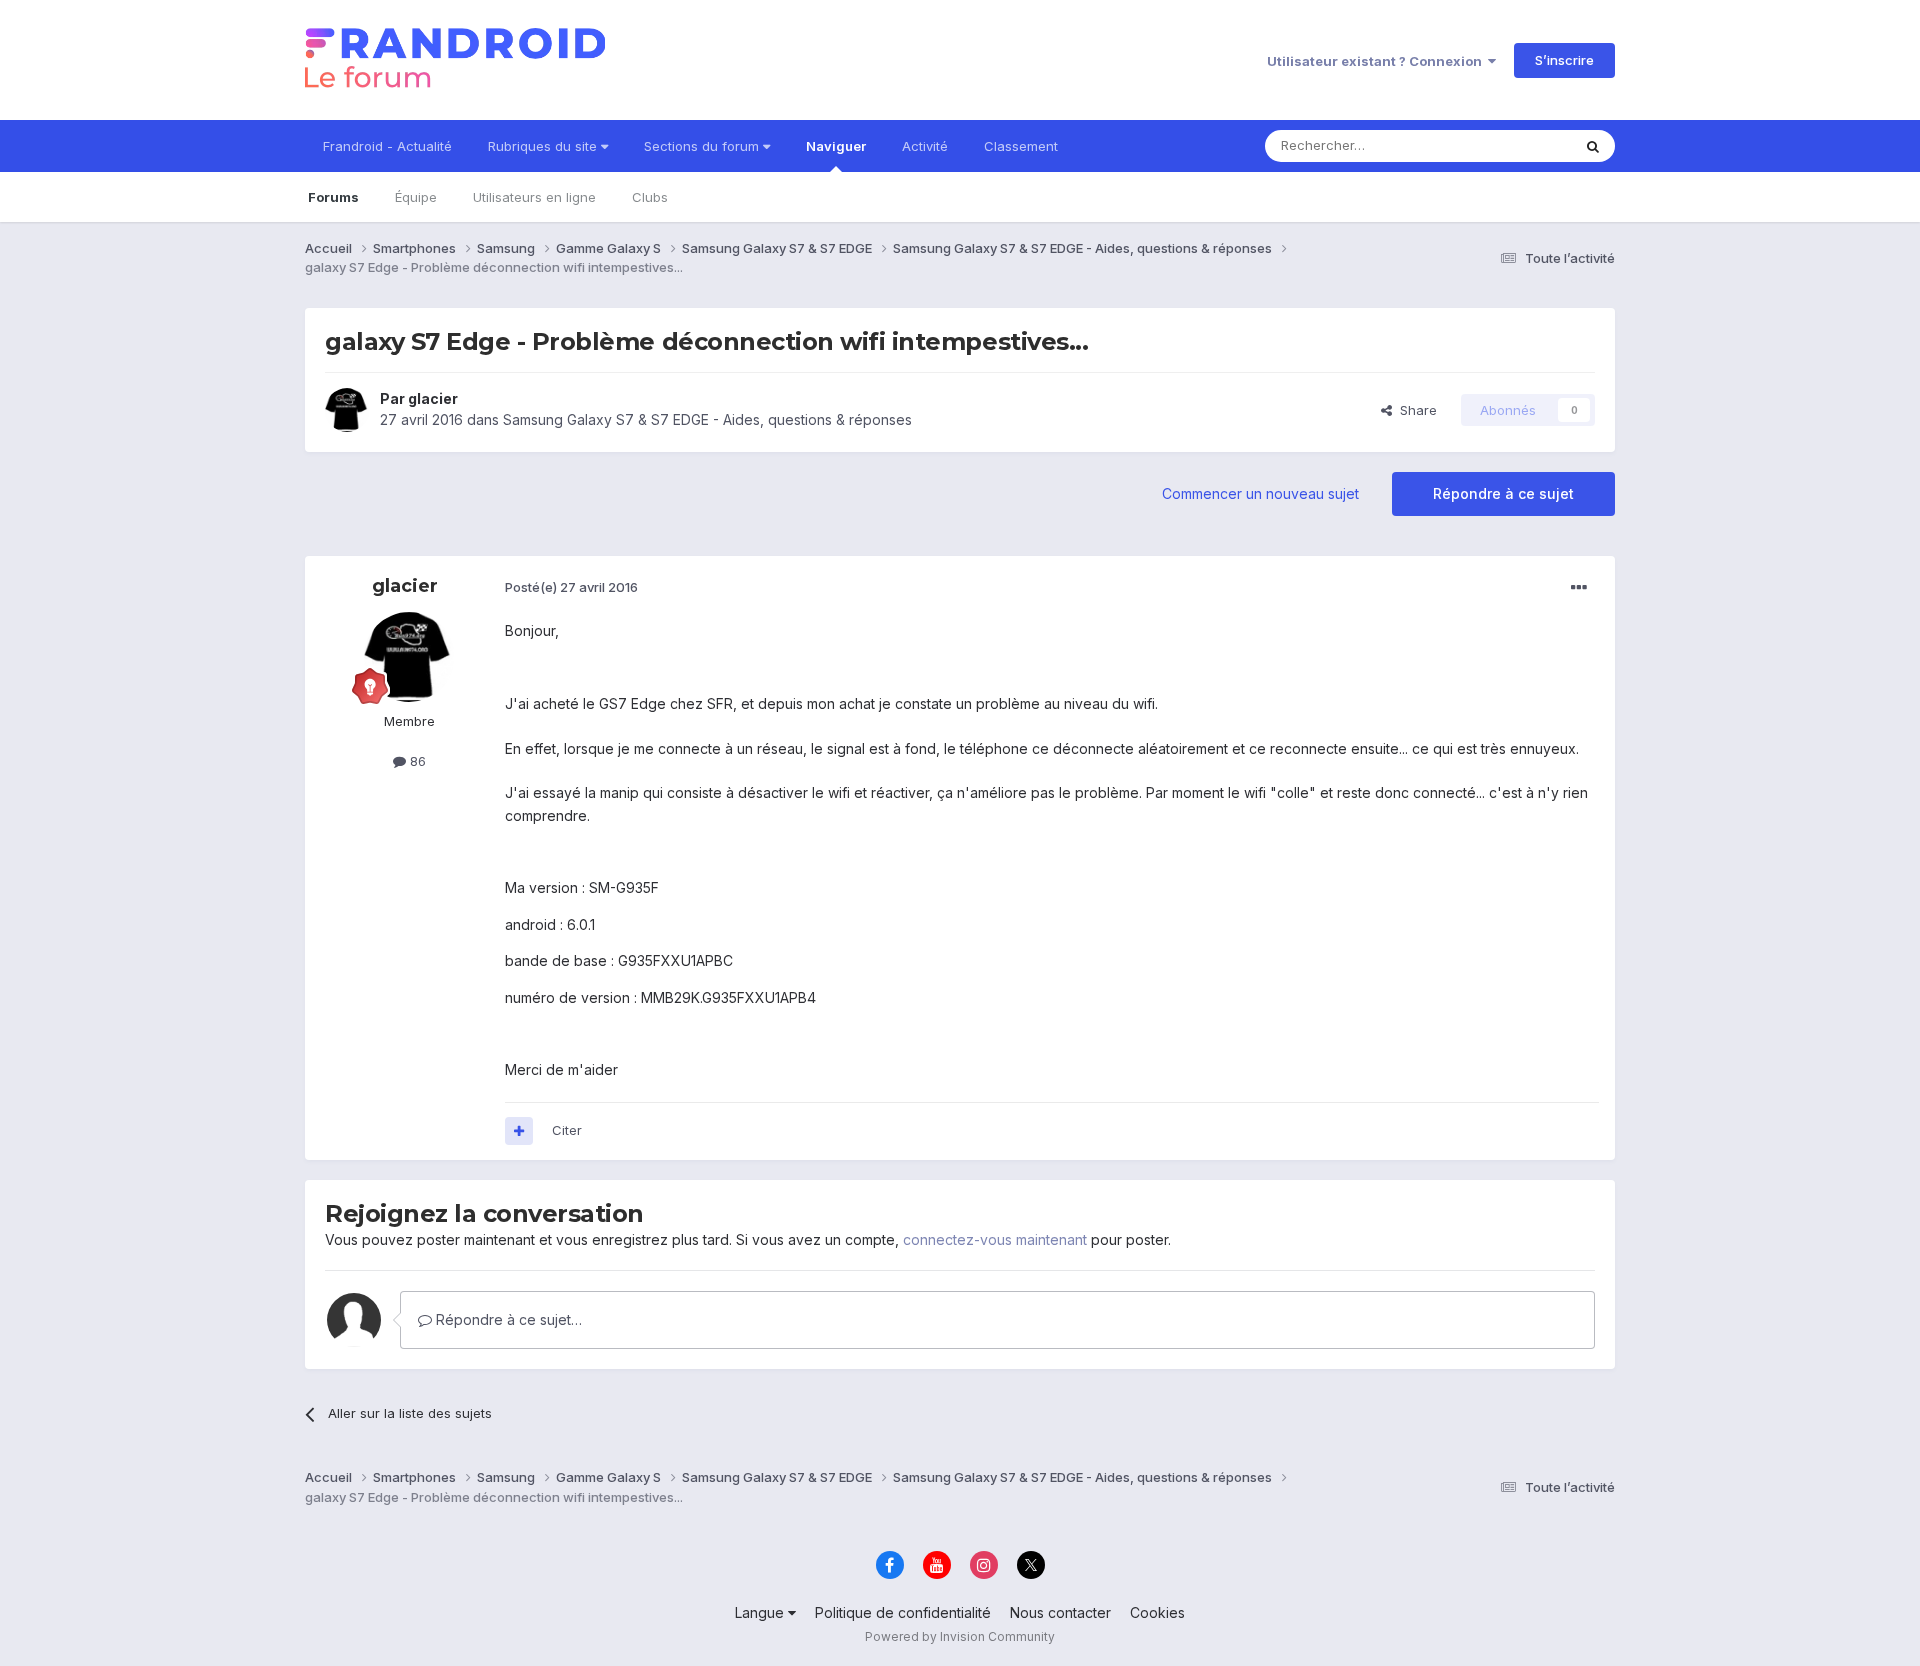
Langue (761, 1612)
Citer (567, 1130)
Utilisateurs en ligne (534, 197)
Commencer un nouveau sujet (1260, 493)
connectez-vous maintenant (995, 1239)
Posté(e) (571, 587)
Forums (333, 197)
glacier (433, 398)
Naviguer (836, 146)
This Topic (1512, 145)
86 (416, 761)
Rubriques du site (544, 146)
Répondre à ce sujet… (507, 1319)
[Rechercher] (1593, 146)
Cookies (1157, 1612)
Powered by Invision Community (960, 1636)
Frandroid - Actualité (387, 146)
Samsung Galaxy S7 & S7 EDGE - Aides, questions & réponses (707, 419)
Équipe (416, 197)
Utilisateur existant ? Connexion (1377, 61)
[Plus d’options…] (1579, 588)
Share (1414, 410)
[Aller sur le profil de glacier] (347, 410)
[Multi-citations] (519, 1131)
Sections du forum (703, 146)
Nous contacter (1060, 1612)
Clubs (650, 197)
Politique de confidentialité (903, 1612)
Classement (1021, 146)
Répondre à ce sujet (1503, 493)
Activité (925, 146)
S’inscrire (1564, 60)
